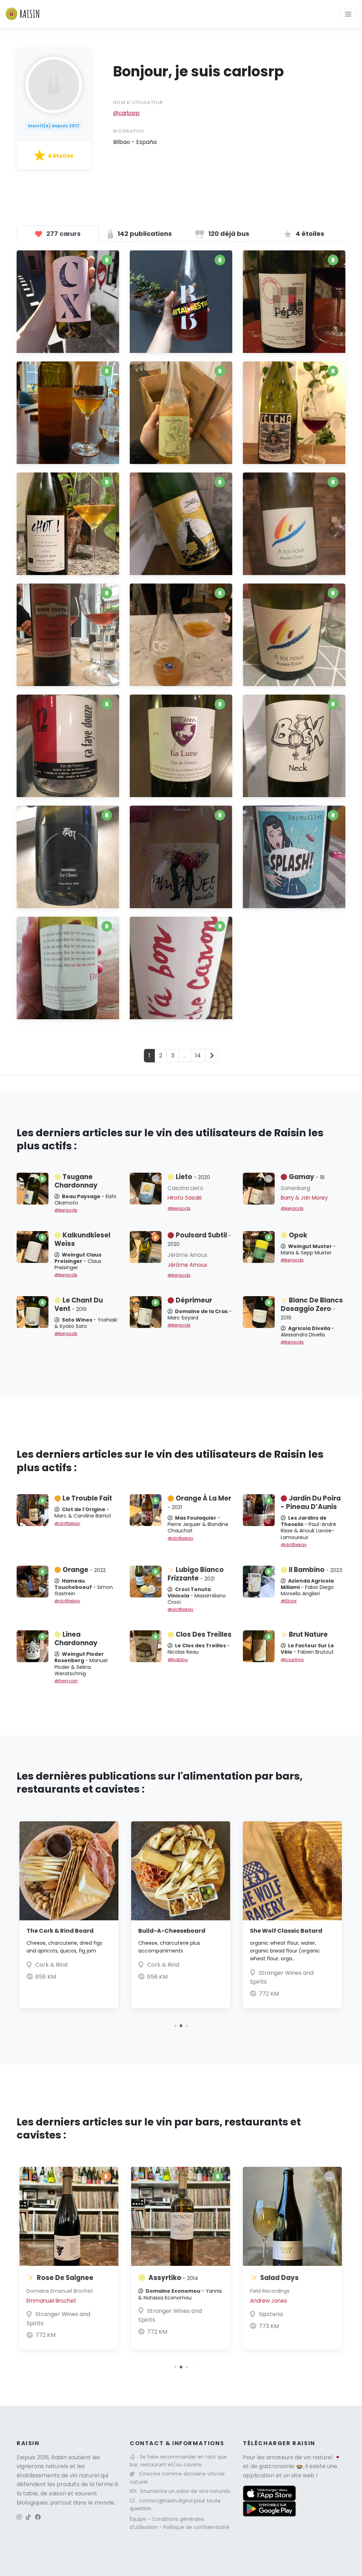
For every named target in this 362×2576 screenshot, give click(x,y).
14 (198, 1055)
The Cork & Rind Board (60, 1931)
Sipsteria (271, 2314)
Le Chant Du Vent (79, 1304)
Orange (84, 1570)
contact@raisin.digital (166, 2501)
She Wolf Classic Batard (286, 1931)
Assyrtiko (173, 2278)
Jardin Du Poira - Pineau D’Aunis (311, 1502)
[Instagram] (19, 2517)
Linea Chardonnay (76, 1639)
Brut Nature (308, 1634)
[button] (175, 2026)
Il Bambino (316, 1570)
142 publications (144, 234)
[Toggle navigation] (348, 14)
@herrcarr (66, 1681)
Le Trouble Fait (87, 1498)
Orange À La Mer (199, 1502)
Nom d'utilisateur (138, 102)
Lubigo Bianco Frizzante (196, 1574)
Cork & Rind (51, 1965)
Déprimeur (194, 1300)
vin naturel (318, 2457)
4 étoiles (309, 234)
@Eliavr (289, 1601)
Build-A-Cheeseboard (172, 1931)
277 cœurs (63, 234)
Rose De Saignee (65, 2278)
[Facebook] (38, 2517)
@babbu (178, 1660)
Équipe (139, 2519)
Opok (298, 1235)
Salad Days (279, 2278)
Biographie (129, 131)
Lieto (193, 1177)
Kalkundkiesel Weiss (82, 1239)
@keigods (66, 1210)
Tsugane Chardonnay (76, 1181)
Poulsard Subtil (199, 1239)
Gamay (307, 1177)
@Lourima (292, 1660)
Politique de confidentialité (196, 2527)
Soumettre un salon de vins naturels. (186, 2491)
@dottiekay (67, 1523)
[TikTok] (28, 2517)
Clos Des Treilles (204, 1634)
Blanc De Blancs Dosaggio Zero (312, 1309)
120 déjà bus (228, 234)
